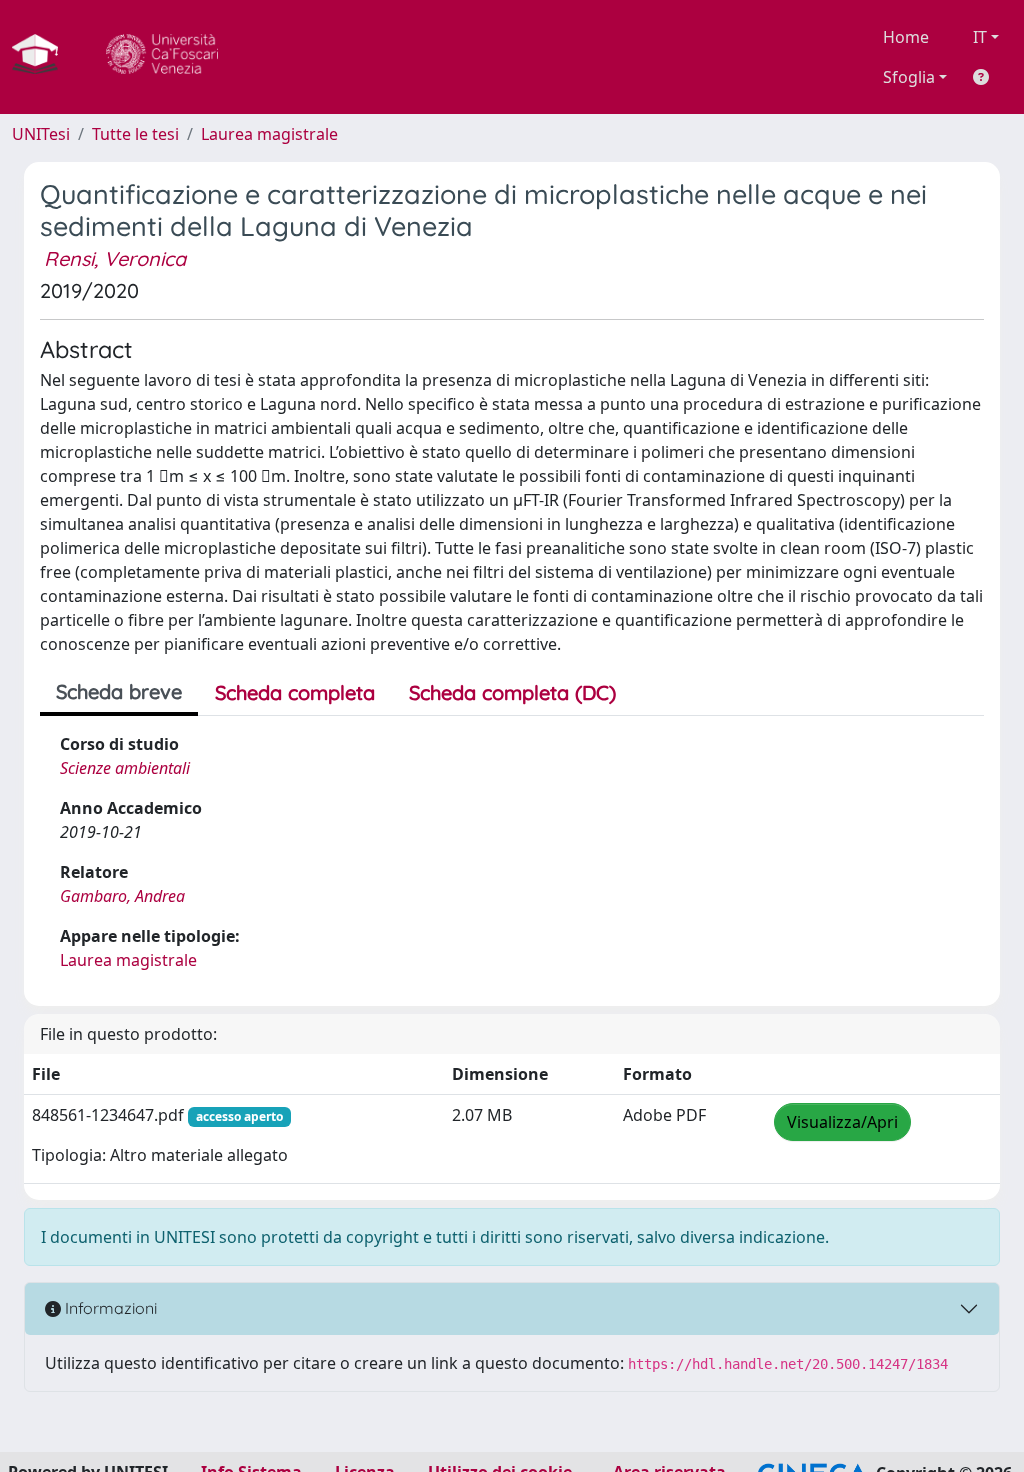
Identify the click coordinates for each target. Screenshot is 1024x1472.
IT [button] (980, 37)
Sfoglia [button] (909, 77)
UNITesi (41, 134)
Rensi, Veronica (115, 258)
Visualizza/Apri (842, 1122)
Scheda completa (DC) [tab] (512, 692)
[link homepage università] (162, 57)
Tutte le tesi (135, 134)
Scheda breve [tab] (119, 691)
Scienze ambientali (125, 768)
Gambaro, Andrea (122, 896)
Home (906, 37)
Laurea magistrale (269, 134)
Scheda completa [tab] (295, 692)
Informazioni (109, 1308)
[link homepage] (43, 57)
